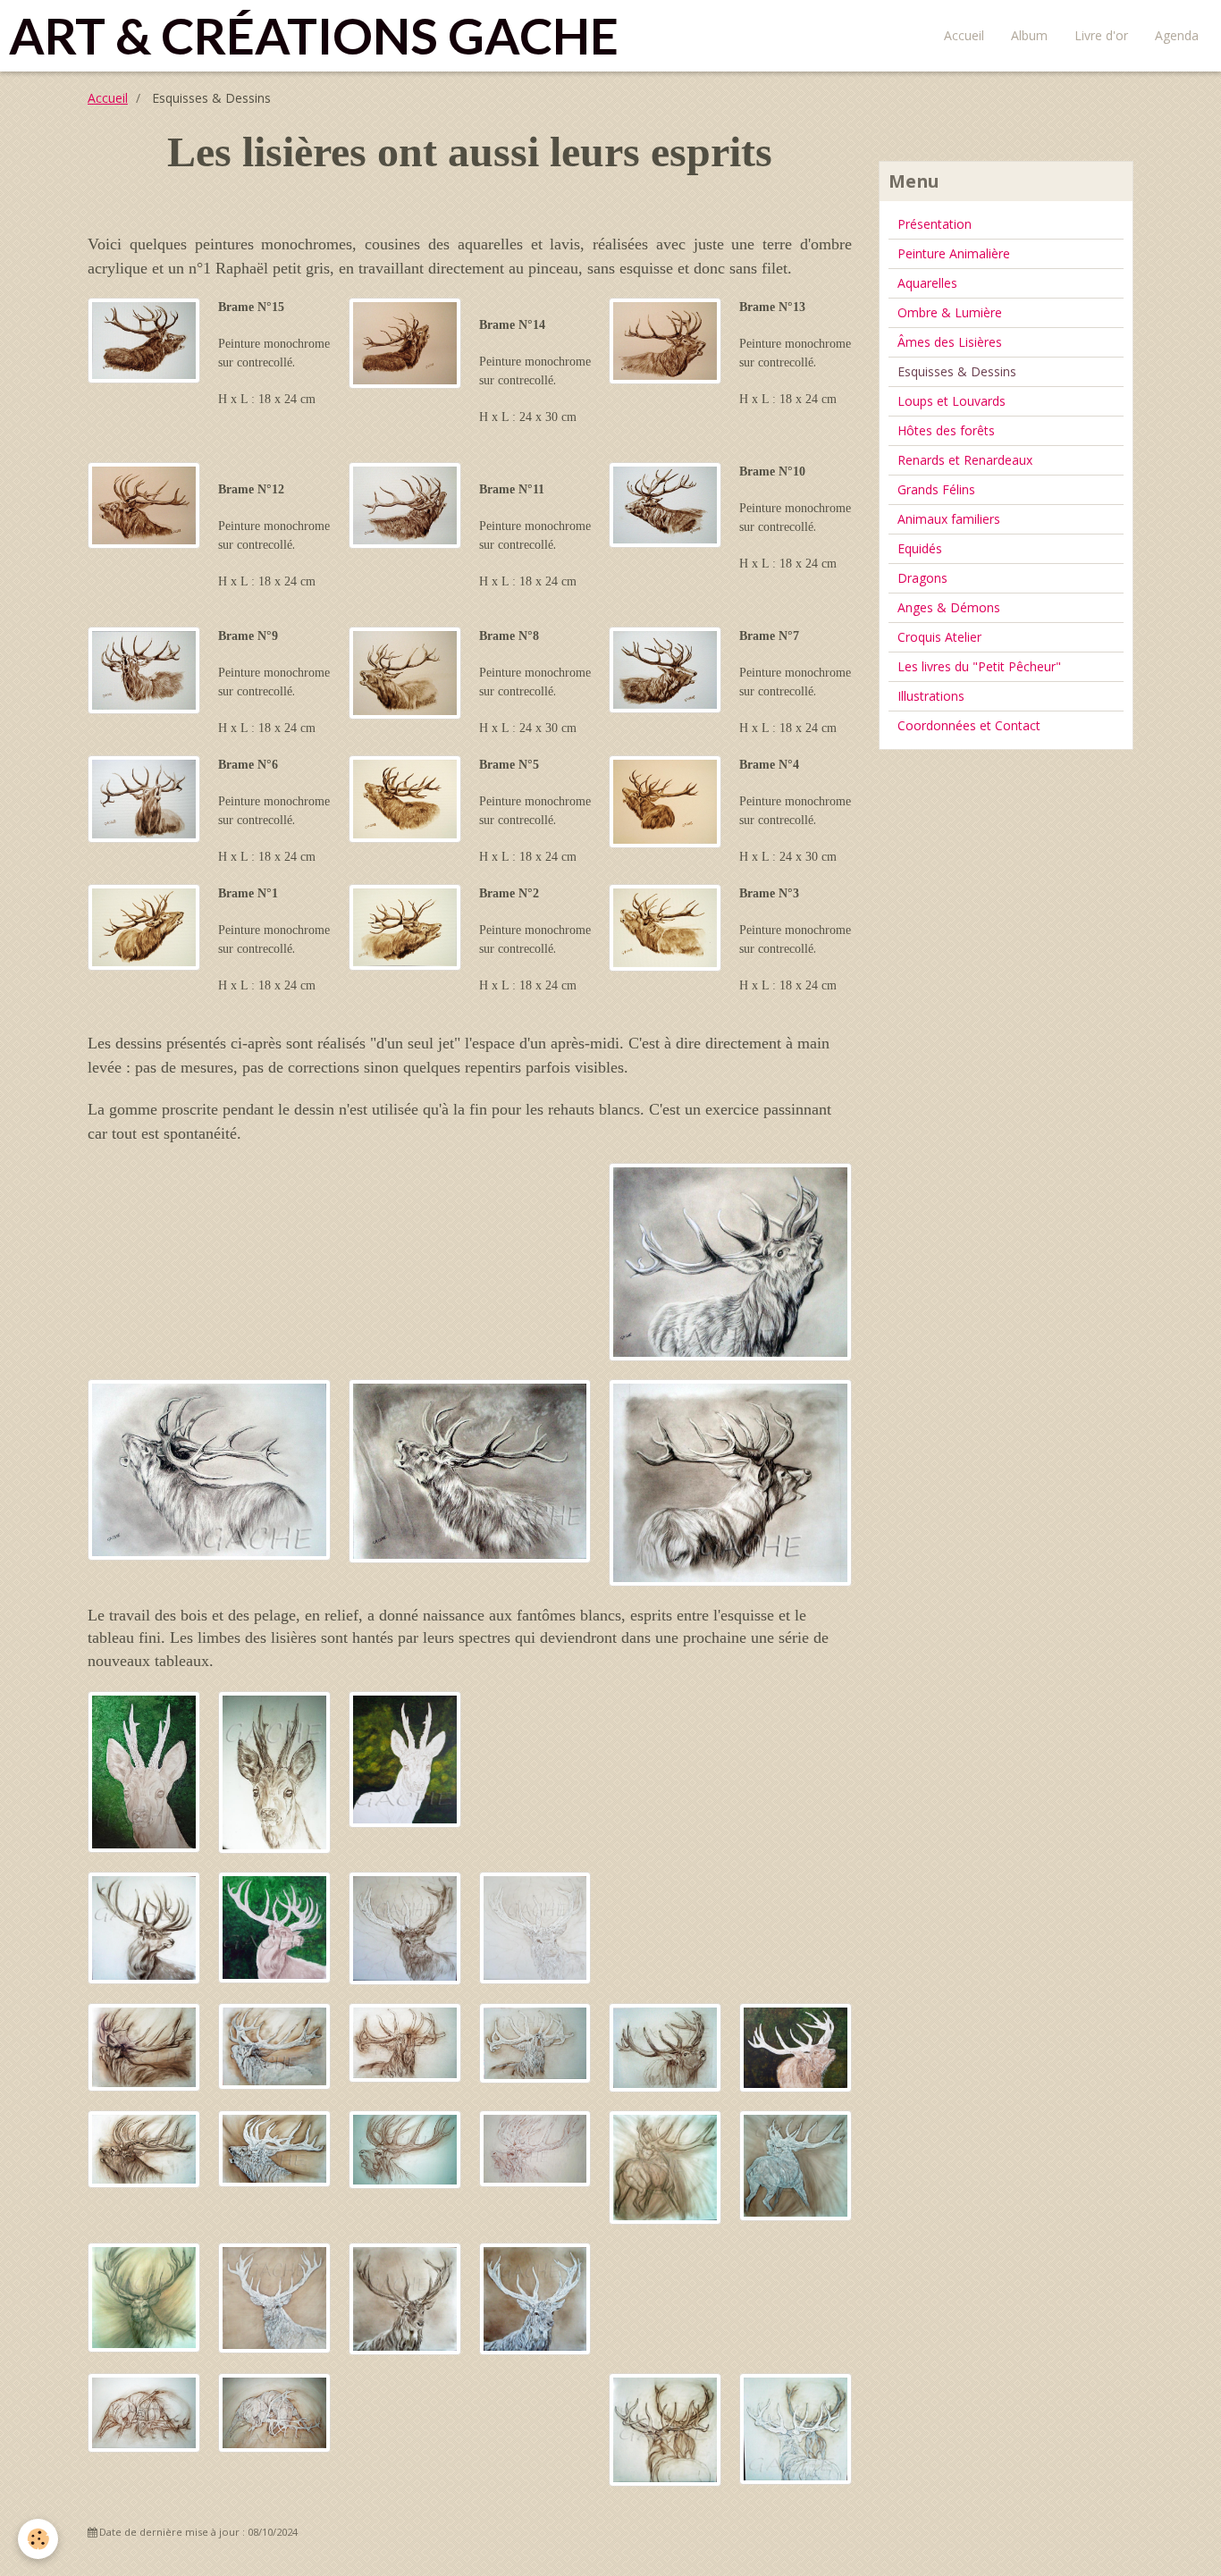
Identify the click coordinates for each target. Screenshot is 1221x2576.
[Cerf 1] (274, 2297)
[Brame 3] (796, 2046)
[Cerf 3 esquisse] (405, 1927)
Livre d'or (1101, 35)
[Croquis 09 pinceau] (144, 669)
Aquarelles (927, 283)
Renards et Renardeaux (965, 460)
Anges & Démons (949, 607)
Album (1029, 35)
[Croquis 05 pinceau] (405, 798)
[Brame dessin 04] (730, 1261)
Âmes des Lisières (950, 342)
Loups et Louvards (952, 401)
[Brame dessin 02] (470, 1470)
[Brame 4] (274, 2147)
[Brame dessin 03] (209, 1468)
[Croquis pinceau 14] (405, 342)
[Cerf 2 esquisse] (405, 2298)
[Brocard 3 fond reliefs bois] (144, 1770)
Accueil (964, 35)
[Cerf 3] (535, 1927)
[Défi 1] (796, 2427)
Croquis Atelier (939, 637)
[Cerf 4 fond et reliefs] (274, 1926)
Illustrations (931, 696)
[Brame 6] (796, 2164)
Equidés (920, 548)
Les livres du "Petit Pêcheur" (979, 666)
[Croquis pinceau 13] (665, 340)
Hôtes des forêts (946, 430)
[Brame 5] (535, 2147)
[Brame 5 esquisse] (405, 2147)
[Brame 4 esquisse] (144, 2147)
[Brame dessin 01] (730, 1481)
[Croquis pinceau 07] (665, 669)
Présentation (935, 224)
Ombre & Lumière (950, 312)
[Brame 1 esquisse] (144, 2046)
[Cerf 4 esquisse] (144, 1927)
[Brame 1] (274, 2045)
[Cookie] (38, 2539)
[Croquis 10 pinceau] (665, 504)
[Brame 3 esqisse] (665, 2046)
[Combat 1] (274, 2412)
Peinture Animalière (954, 253)
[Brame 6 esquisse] (665, 2166)
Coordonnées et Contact (969, 725)
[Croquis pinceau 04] (665, 800)
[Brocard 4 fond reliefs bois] (405, 1758)
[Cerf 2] (535, 2298)
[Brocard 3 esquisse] (274, 1771)
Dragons (922, 578)
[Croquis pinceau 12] (144, 505)
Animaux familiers (949, 519)
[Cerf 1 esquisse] (144, 2296)
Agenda (1177, 35)
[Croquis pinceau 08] (405, 672)
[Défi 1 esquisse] (665, 2429)
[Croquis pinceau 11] (405, 505)
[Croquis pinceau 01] (144, 926)
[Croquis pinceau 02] (405, 926)
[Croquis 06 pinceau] (144, 798)
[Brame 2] (535, 2042)
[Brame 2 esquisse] (405, 2041)
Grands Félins (936, 489)
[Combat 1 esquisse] (144, 2411)
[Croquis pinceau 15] (144, 339)
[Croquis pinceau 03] (665, 926)
